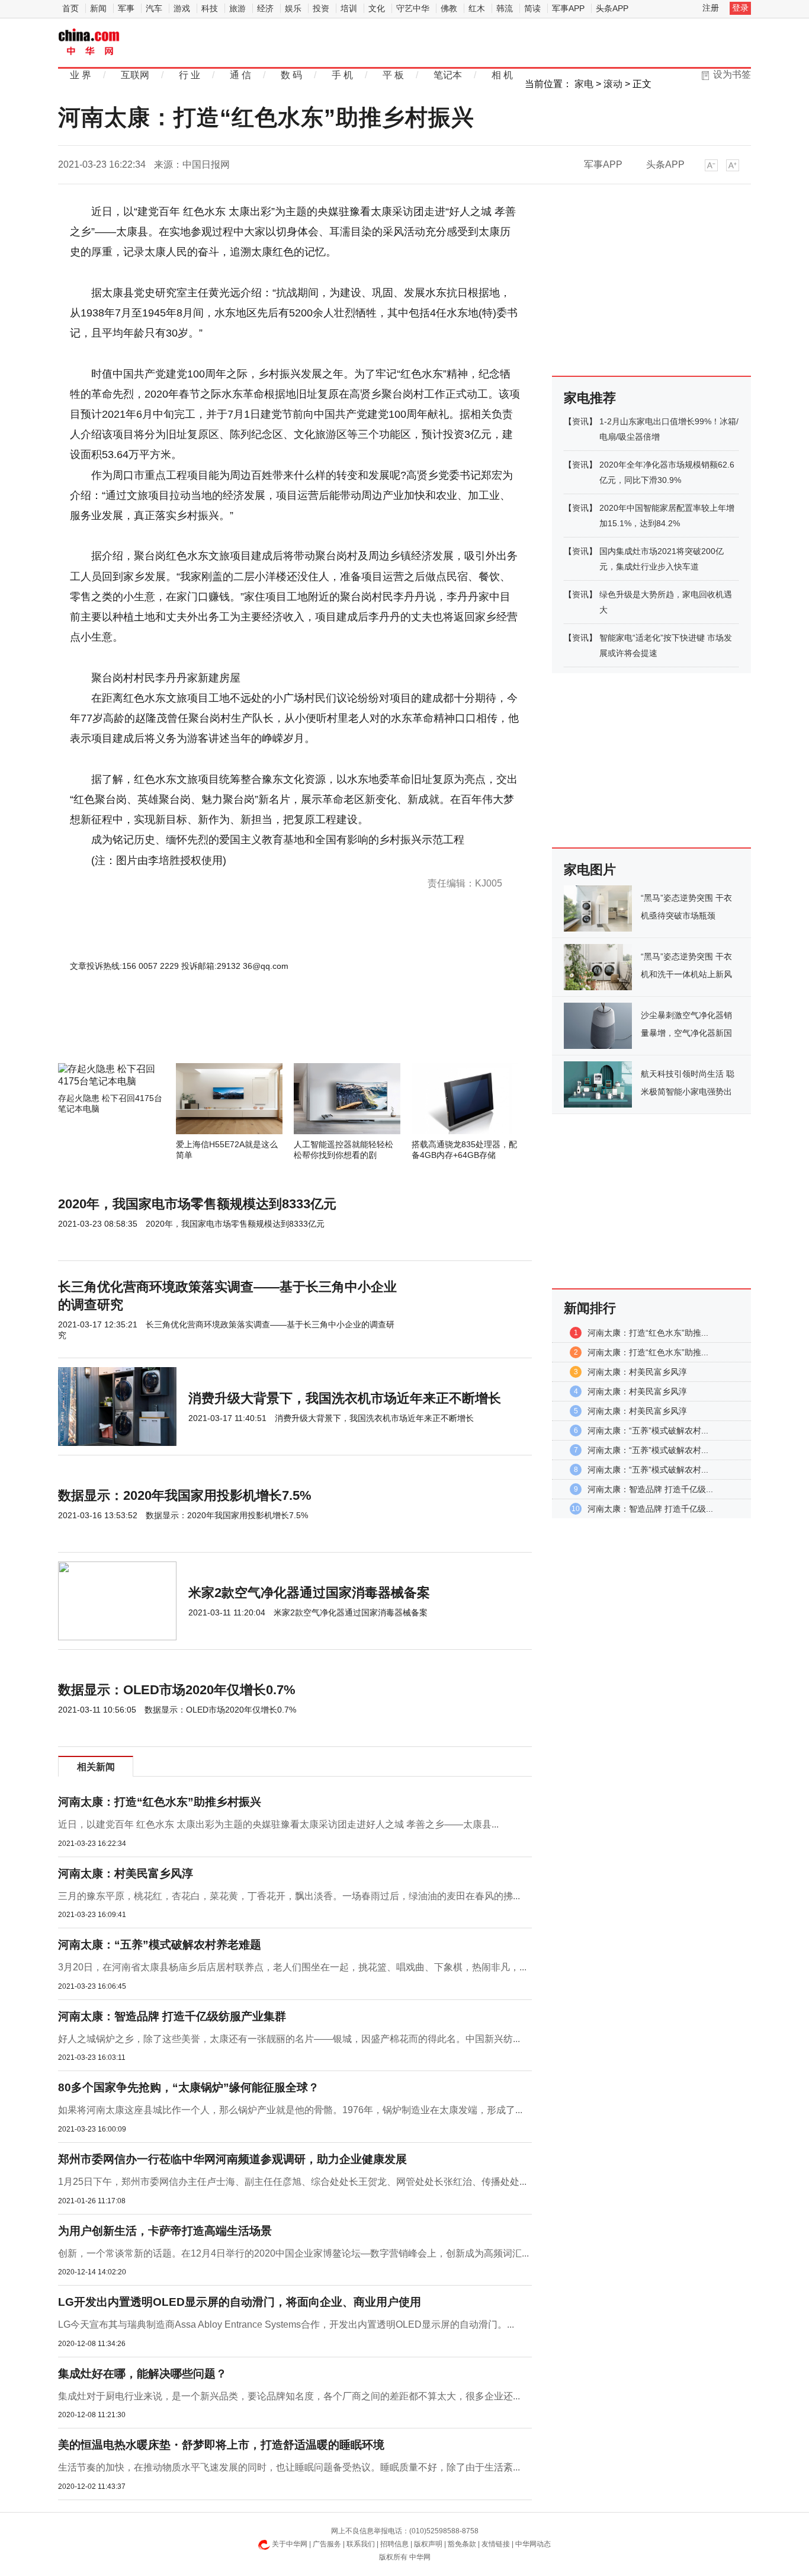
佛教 (449, 8)
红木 (477, 8)
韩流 (505, 8)
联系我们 (361, 2544)
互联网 (135, 75)
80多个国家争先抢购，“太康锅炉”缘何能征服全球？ (189, 2087)
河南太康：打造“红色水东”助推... (648, 1333)
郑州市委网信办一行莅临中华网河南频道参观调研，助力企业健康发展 (232, 2159)
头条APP (612, 8)
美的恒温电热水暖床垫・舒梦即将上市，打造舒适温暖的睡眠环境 (221, 2445)
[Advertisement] (259, 1031)
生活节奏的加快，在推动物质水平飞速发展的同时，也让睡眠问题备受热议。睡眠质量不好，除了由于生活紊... (289, 2467)
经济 (265, 8)
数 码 (291, 75)
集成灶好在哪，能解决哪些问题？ (142, 2374)
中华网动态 (533, 2544)
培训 (349, 8)
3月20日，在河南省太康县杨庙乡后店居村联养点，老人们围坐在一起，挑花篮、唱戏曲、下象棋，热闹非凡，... (292, 1967)
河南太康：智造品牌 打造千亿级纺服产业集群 (172, 2016)
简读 (532, 8)
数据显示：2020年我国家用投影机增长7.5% (185, 1495)
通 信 (240, 75)
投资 (321, 8)
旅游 (237, 8)
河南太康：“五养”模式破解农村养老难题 (160, 1945)
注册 (711, 8)
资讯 (580, 421)
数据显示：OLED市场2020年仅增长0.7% (177, 1690)
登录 (740, 8)
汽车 (154, 8)
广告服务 (327, 2544)
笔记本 (448, 75)
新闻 (98, 8)
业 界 (81, 75)
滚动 (613, 84)
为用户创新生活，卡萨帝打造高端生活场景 (165, 2231)
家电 (584, 84)
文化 (377, 8)
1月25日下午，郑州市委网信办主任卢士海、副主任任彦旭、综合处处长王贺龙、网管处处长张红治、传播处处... (292, 2182)
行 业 (190, 75)
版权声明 (428, 2544)
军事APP (568, 8)
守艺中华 (413, 8)
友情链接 (496, 2544)
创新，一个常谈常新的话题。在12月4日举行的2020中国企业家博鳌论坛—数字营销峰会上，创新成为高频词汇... (293, 2253)
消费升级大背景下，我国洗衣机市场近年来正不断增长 (345, 1398)
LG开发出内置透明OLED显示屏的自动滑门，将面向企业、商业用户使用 (240, 2302)
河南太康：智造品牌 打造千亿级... (650, 1489)
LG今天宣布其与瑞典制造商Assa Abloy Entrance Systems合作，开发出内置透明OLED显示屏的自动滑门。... (286, 2324)
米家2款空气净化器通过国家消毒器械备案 (309, 1593)
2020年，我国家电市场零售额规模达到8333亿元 (197, 1204)
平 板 (393, 75)
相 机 (502, 75)
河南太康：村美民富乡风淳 (126, 1873)
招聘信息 (394, 2544)
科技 (210, 8)
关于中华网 (290, 2544)
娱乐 (293, 8)
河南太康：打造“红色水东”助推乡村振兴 (160, 1802)
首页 (70, 8)
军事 (126, 8)
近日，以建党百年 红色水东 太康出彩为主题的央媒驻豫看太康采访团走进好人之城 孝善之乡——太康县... (278, 1824)
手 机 (342, 75)
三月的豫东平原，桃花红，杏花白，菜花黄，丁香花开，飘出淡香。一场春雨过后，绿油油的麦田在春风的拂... (289, 1896)
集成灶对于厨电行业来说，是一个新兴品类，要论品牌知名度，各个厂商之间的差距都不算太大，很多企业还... (289, 2396)
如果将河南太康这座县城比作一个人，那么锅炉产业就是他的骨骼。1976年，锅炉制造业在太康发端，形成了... (290, 2110)
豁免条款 (462, 2544)
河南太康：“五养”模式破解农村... (648, 1431)
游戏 (182, 8)
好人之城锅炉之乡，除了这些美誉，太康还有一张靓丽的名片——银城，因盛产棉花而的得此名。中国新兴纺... (289, 2039)
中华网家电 (89, 43)
